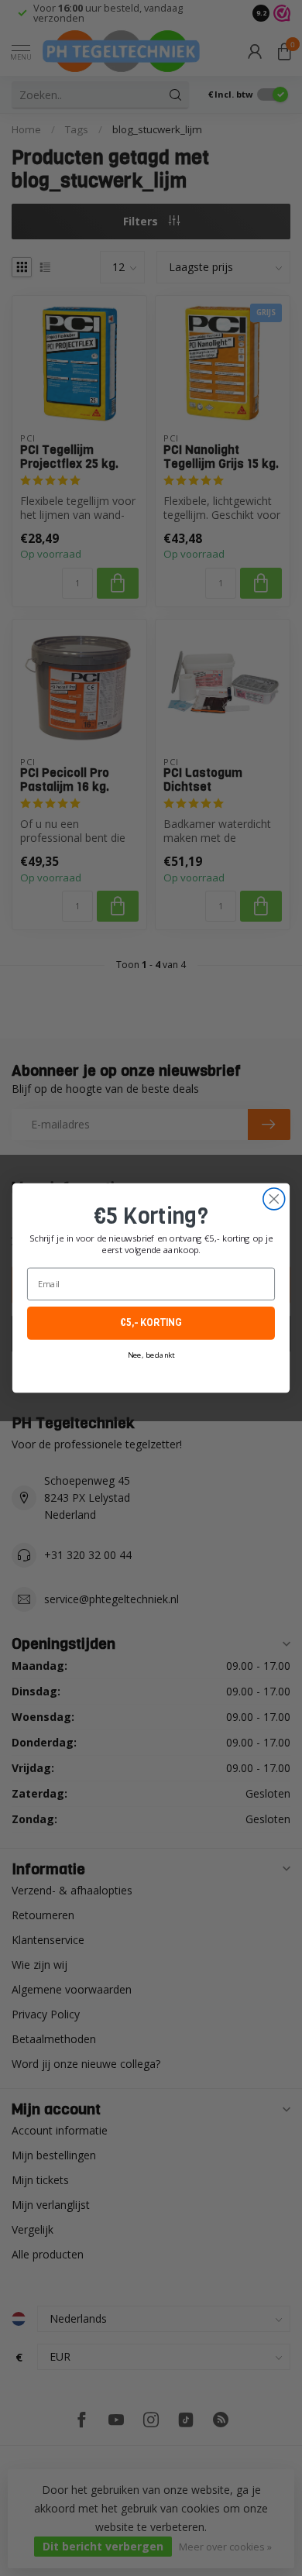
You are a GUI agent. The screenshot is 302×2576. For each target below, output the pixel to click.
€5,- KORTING (151, 1323)
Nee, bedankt (151, 1355)
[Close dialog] (274, 1199)
